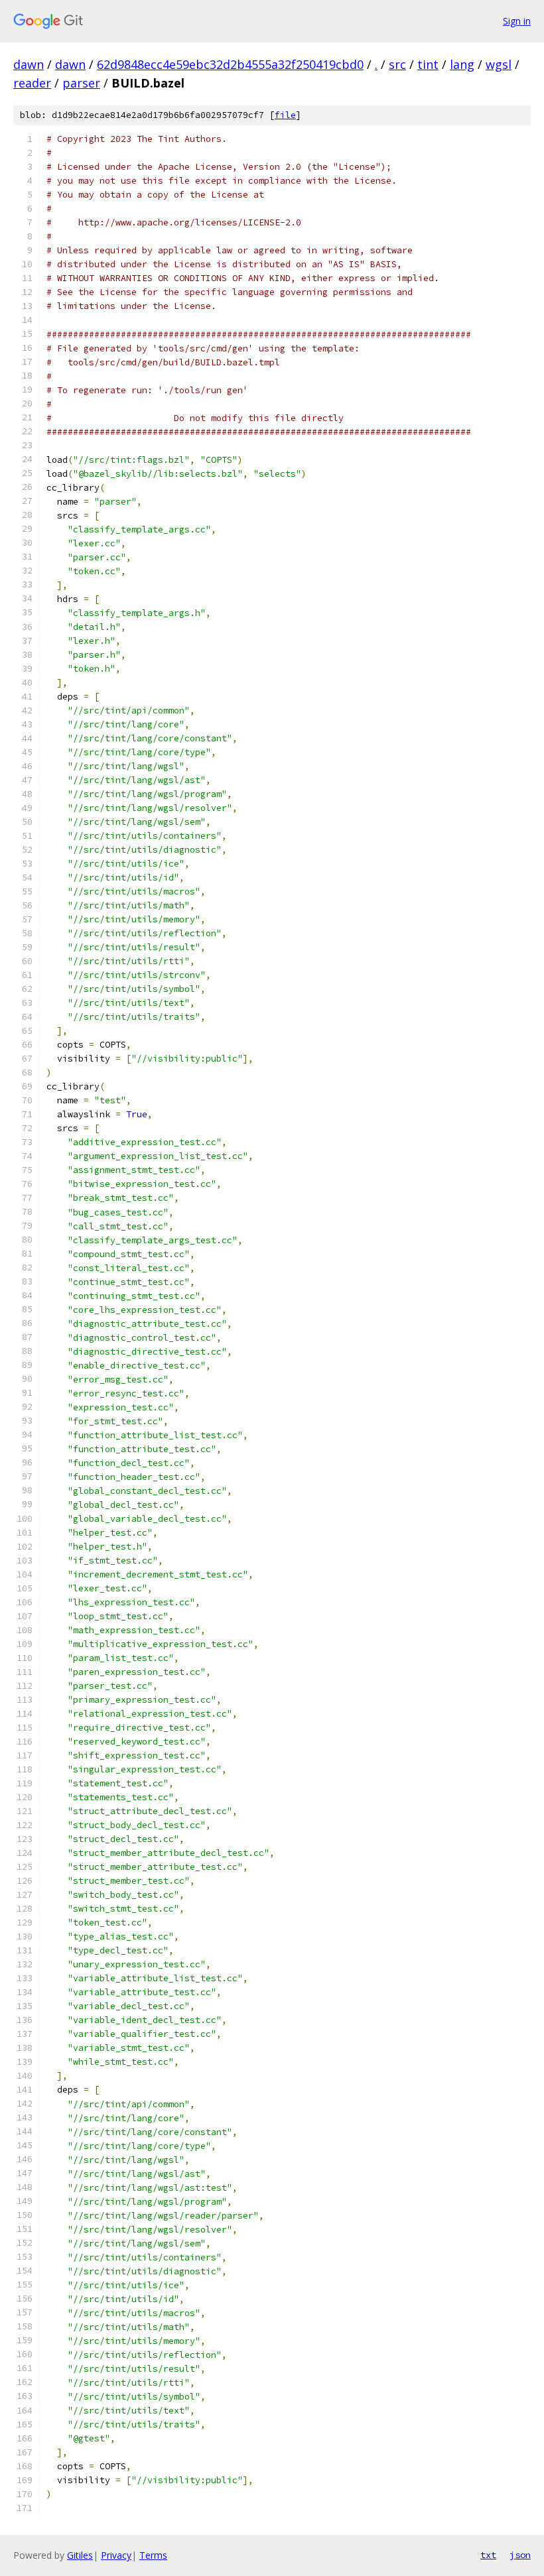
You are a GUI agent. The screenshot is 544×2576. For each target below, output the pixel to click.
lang (462, 64)
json (520, 2555)
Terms (153, 2555)
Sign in (517, 21)
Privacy (116, 2555)
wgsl (499, 64)
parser (81, 83)
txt (488, 2555)
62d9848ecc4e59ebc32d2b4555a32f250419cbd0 (230, 64)
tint (428, 64)
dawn (29, 64)
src (397, 64)
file (285, 115)
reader (32, 83)
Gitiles (80, 2555)
